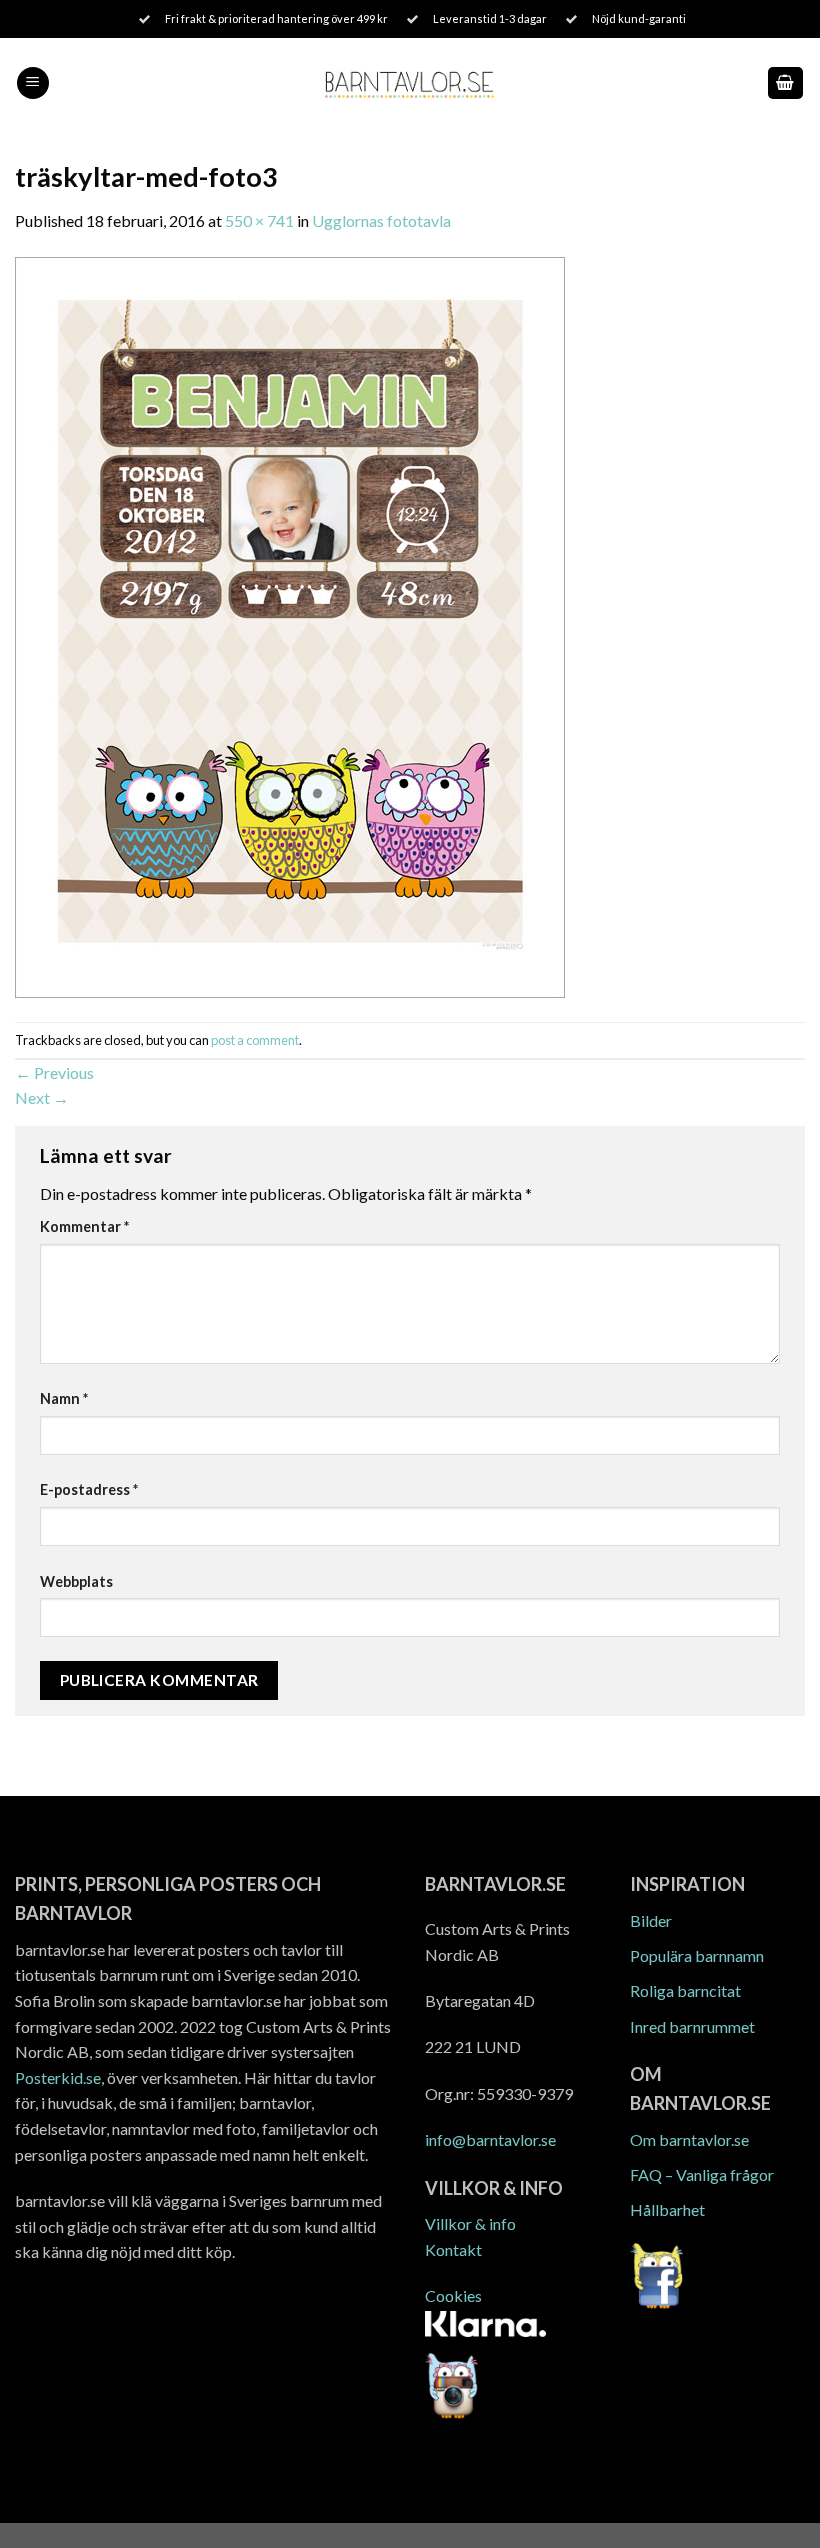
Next (42, 1097)
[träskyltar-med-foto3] (290, 625)
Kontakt (453, 2249)
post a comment (255, 1040)
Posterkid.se (58, 2077)
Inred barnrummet (692, 2026)
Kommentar (84, 1226)
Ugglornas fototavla (381, 220)
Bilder (651, 1920)
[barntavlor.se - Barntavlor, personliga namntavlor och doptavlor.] (410, 83)
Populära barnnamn (697, 1955)
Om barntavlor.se (689, 2139)
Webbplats (76, 1581)
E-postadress (89, 1489)
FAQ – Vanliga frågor (702, 2174)
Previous (54, 1072)
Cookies (453, 2295)
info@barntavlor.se (490, 2139)
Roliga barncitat (685, 1990)
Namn (64, 1398)
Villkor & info (470, 2223)
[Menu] (33, 83)
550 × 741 (259, 220)
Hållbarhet (667, 2209)
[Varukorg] (786, 83)
